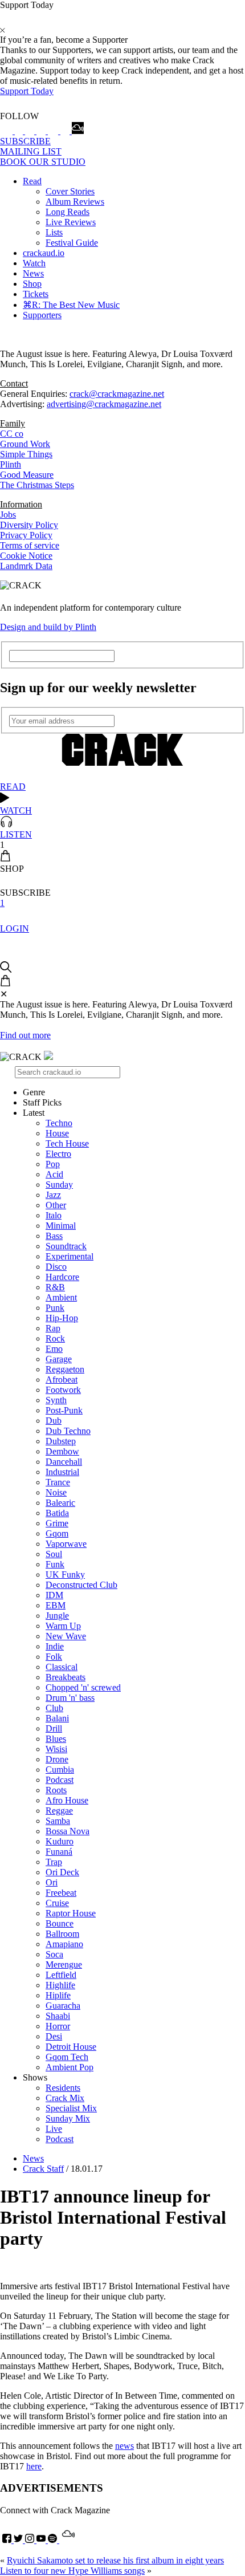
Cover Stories (70, 191)
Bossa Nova (68, 1831)
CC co (12, 434)
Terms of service (30, 545)
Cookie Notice (26, 556)
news (124, 2446)
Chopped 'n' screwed (83, 1687)
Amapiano (64, 1944)
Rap (53, 1328)
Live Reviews (71, 222)
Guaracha (63, 2006)
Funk (55, 1564)
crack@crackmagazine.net (117, 394)
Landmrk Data (26, 566)
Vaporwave (66, 1544)
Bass (54, 1236)
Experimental (70, 1256)
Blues (56, 1739)
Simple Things (26, 454)
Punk (55, 1308)
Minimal (61, 1226)
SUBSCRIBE (25, 141)
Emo (54, 1349)
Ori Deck (62, 1872)
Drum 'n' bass (70, 1698)
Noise (56, 1492)
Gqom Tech (67, 2057)
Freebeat (61, 1893)
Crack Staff (43, 2169)
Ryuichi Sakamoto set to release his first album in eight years (115, 2560)
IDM (54, 1595)
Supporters (42, 315)
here (34, 2466)
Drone (57, 1759)
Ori (52, 1882)
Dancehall (64, 1462)
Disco (56, 1267)
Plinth (11, 464)
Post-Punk (64, 1410)
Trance (58, 1482)
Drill (54, 1728)
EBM (56, 1605)
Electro (58, 1154)
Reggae (59, 1811)
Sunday (59, 1185)
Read (32, 181)
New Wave (66, 1636)
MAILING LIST (31, 151)
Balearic (60, 1503)
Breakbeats (66, 1677)
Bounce (60, 1923)
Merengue (64, 1964)
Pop (53, 1164)
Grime (57, 1523)
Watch (34, 263)
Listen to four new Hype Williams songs (72, 2571)
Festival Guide (72, 243)
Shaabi (58, 2016)
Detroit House (71, 2047)
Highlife (60, 1985)
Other (56, 1205)
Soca (54, 1954)
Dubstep (61, 1441)
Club (54, 1708)
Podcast (60, 1780)
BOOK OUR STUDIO (43, 162)
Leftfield (61, 1975)
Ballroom (62, 1934)
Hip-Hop (62, 1318)
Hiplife (58, 1995)
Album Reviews (75, 202)
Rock (55, 1338)
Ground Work (25, 444)
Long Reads (68, 212)
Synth (56, 1400)
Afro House (67, 1800)
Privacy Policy (26, 535)
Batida (57, 1513)
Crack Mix (65, 2098)
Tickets (36, 294)
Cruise (57, 1903)
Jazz (53, 1195)
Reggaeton (65, 1369)
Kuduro (60, 1841)
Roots (56, 1790)
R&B (55, 1287)
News (33, 273)
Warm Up (63, 1626)
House (57, 1133)
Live (54, 2129)
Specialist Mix (71, 2108)
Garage (59, 1359)
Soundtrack (66, 1246)
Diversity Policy (29, 525)
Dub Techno (68, 1431)
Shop (32, 284)
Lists (54, 232)
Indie (55, 1646)
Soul (54, 1554)
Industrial (62, 1472)
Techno (59, 1123)
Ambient (61, 1297)
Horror (58, 2026)
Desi (54, 2036)
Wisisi (56, 1749)
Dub (54, 1421)
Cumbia (60, 1770)
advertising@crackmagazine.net (104, 404)
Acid (54, 1174)
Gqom (57, 1533)
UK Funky (65, 1575)
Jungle (57, 1616)
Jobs (8, 515)
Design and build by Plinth (48, 627)
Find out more (25, 1035)
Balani (57, 1718)
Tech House (67, 1143)
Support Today (27, 91)
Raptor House (71, 1913)
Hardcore (62, 1277)
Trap (54, 1862)
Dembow (62, 1451)
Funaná (59, 1852)
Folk (54, 1657)
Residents (63, 2088)
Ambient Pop (70, 2067)
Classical (62, 1667)
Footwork (63, 1390)
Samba (58, 1821)
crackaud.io (44, 253)
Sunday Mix (68, 2118)
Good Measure (27, 475)
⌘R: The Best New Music (71, 305)
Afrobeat (62, 1380)
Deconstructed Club (81, 1585)
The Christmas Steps (37, 485)
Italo (54, 1215)
